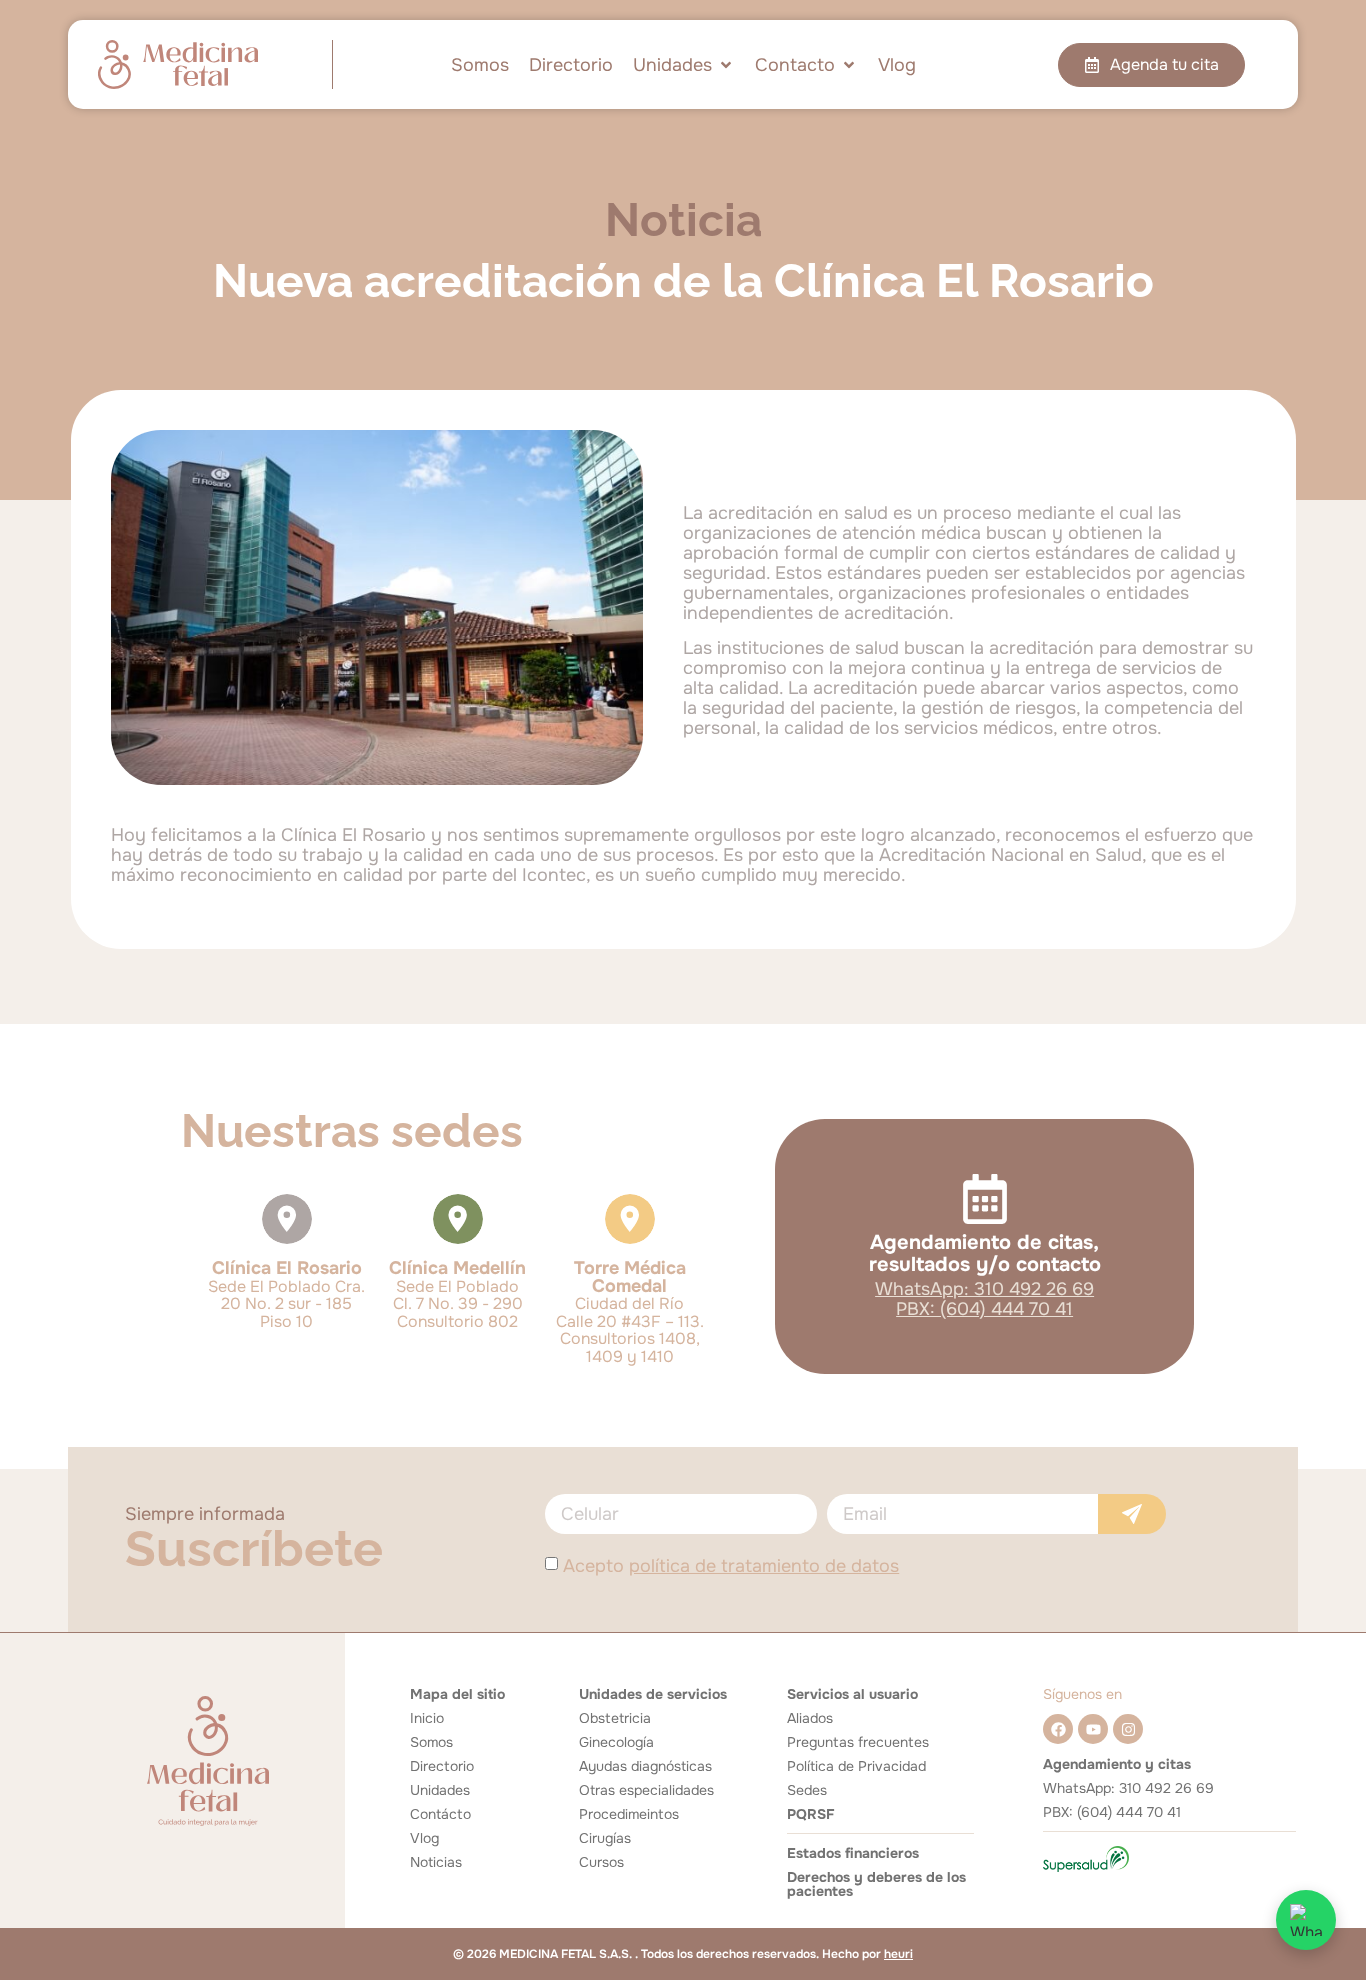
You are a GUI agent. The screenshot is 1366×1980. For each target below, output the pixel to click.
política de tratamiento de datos (764, 1566)
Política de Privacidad (856, 1766)
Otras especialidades (646, 1790)
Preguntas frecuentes (858, 1742)
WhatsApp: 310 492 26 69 (984, 1289)
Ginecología (616, 1742)
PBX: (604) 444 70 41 (984, 1309)
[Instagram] (1128, 1729)
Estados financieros (853, 1853)
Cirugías (605, 1838)
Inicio (427, 1718)
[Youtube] (1093, 1729)
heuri (898, 1954)
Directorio (442, 1766)
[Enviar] (1132, 1514)
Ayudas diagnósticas (645, 1766)
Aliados (810, 1718)
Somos (431, 1742)
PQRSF (810, 1814)
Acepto (731, 1566)
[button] (684, 65)
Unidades (440, 1790)
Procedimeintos (629, 1814)
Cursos (601, 1862)
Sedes (807, 1790)
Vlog (424, 1838)
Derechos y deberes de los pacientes (876, 1884)
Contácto (440, 1814)
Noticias (436, 1862)
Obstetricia (615, 1718)
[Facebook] (1058, 1729)
